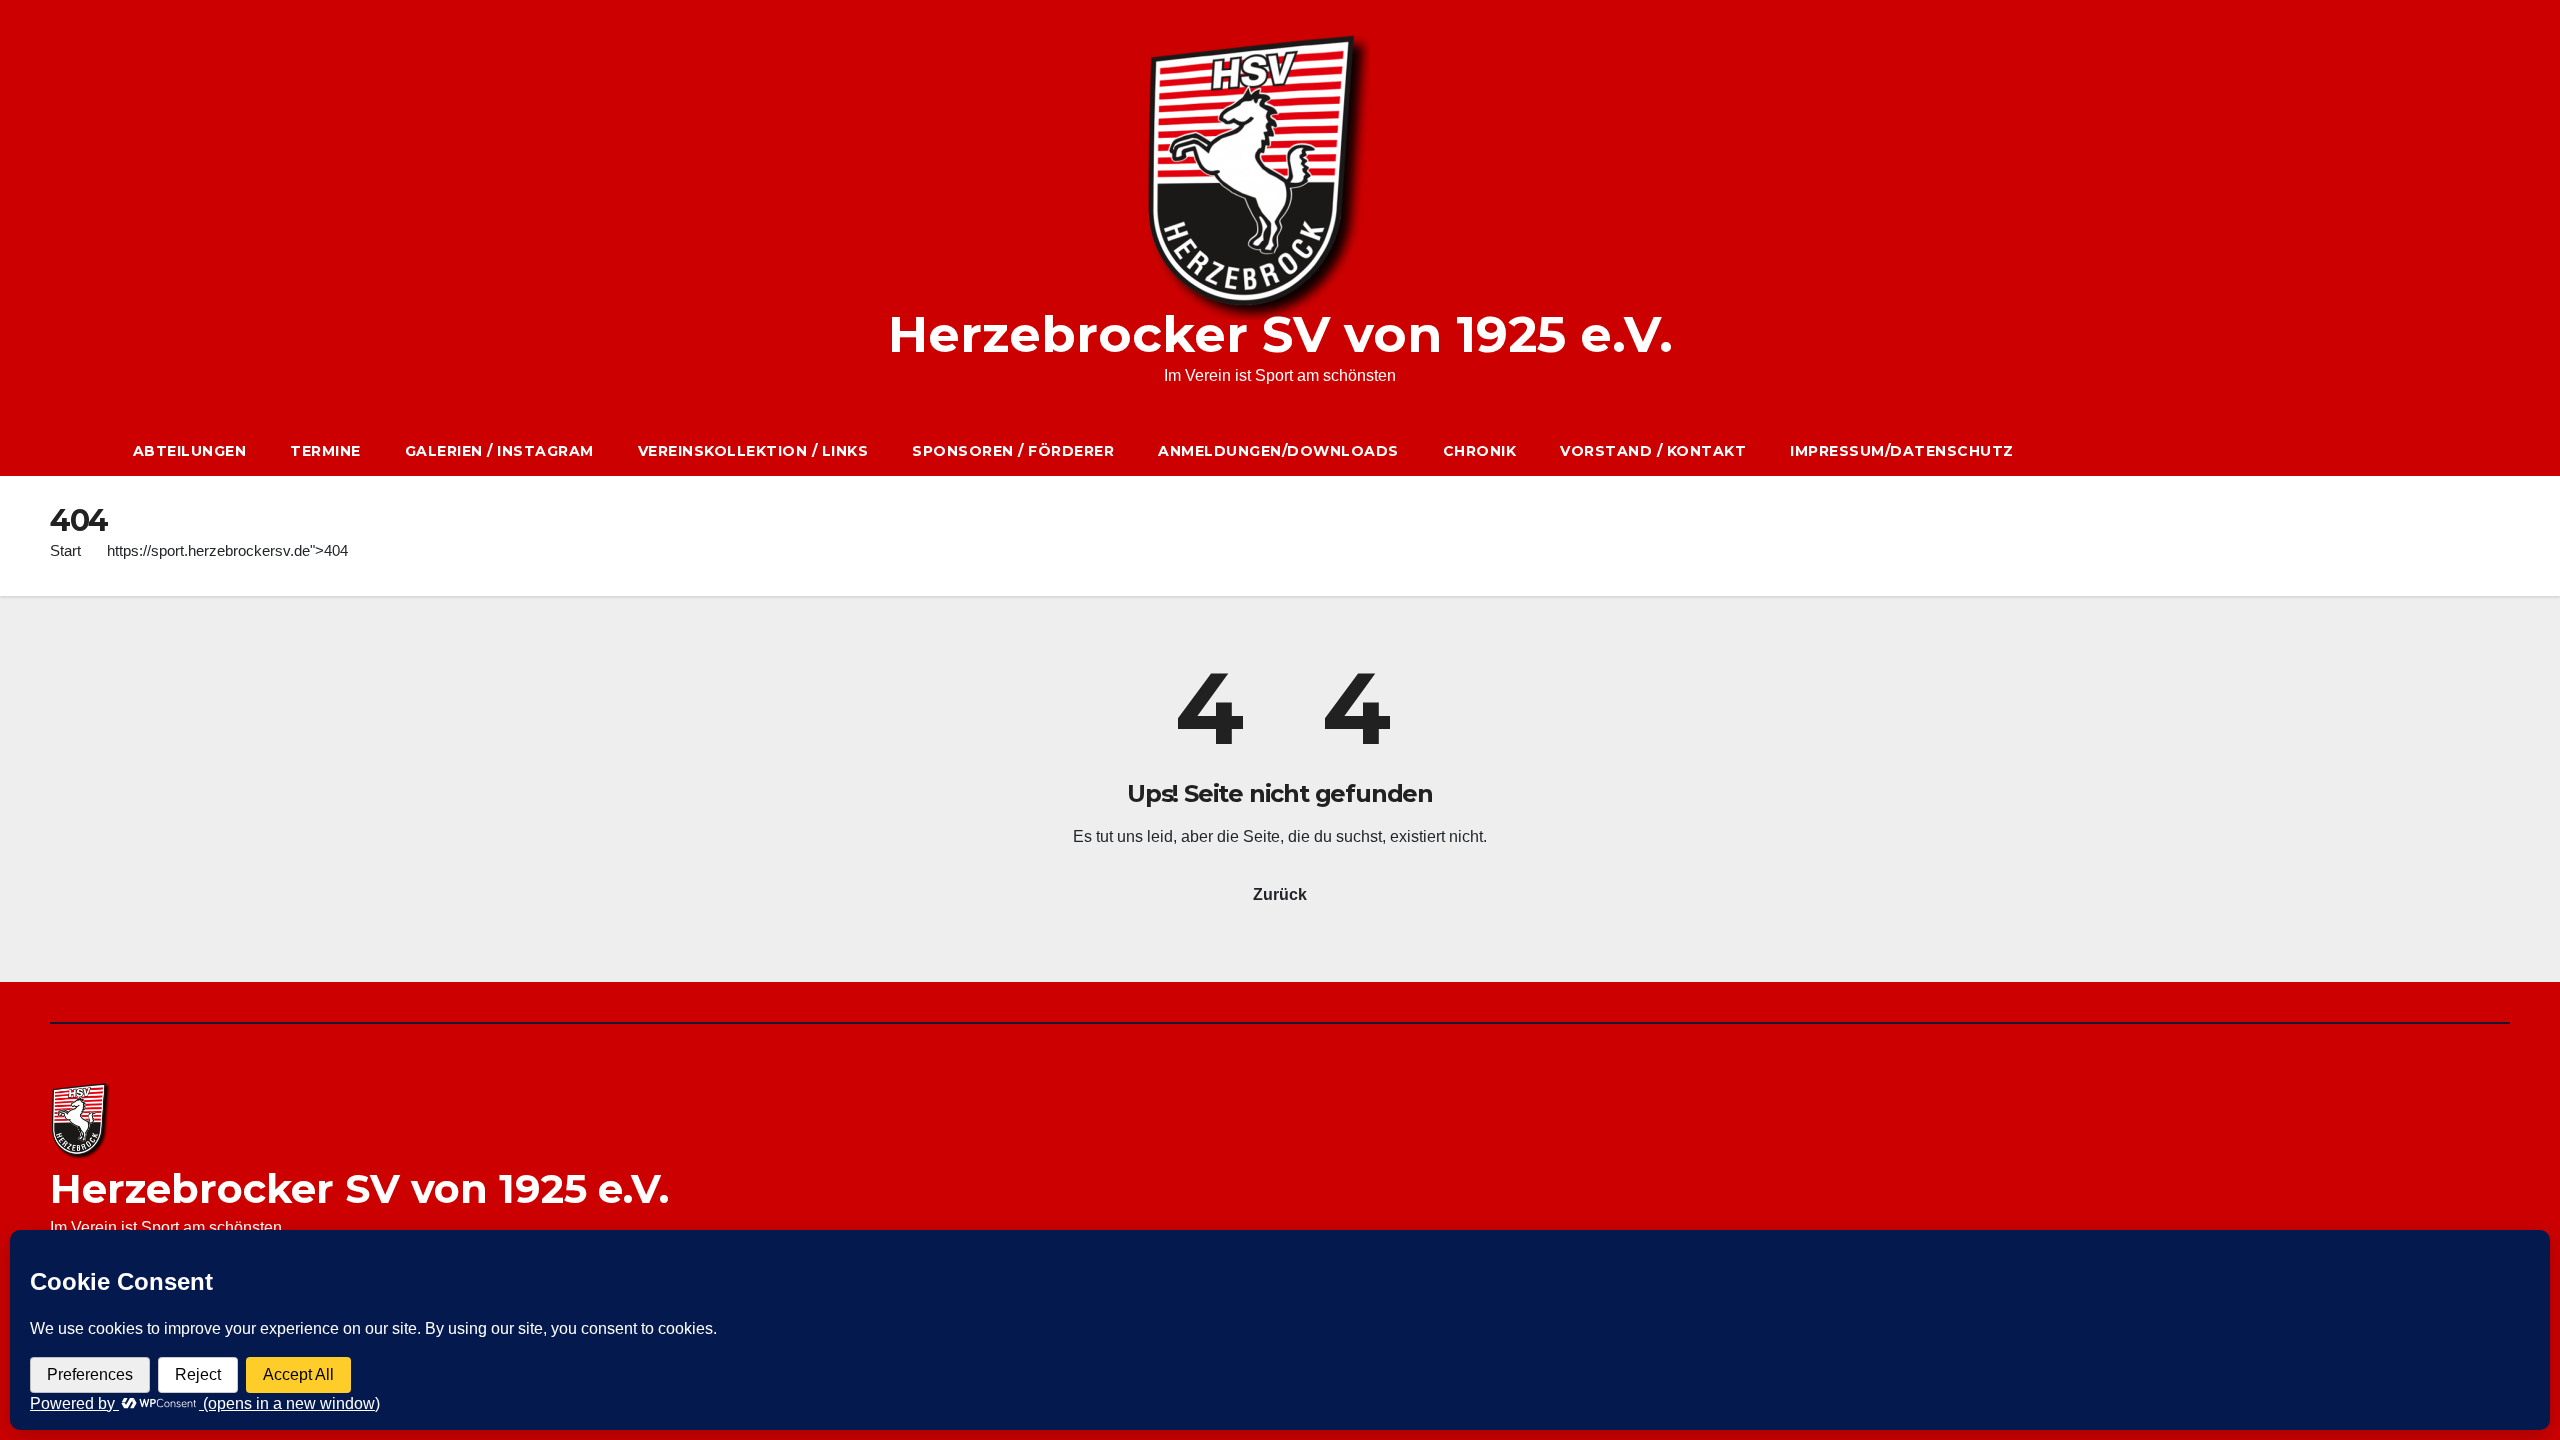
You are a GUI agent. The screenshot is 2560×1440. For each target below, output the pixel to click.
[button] (2461, 450)
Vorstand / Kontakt (1653, 451)
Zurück (1280, 894)
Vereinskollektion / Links (753, 451)
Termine (325, 451)
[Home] (80, 451)
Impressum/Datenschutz (1902, 451)
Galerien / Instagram (499, 451)
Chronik (1480, 451)
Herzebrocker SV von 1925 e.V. (1280, 334)
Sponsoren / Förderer (1013, 451)
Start (65, 550)
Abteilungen (190, 451)
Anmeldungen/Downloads (1278, 451)
